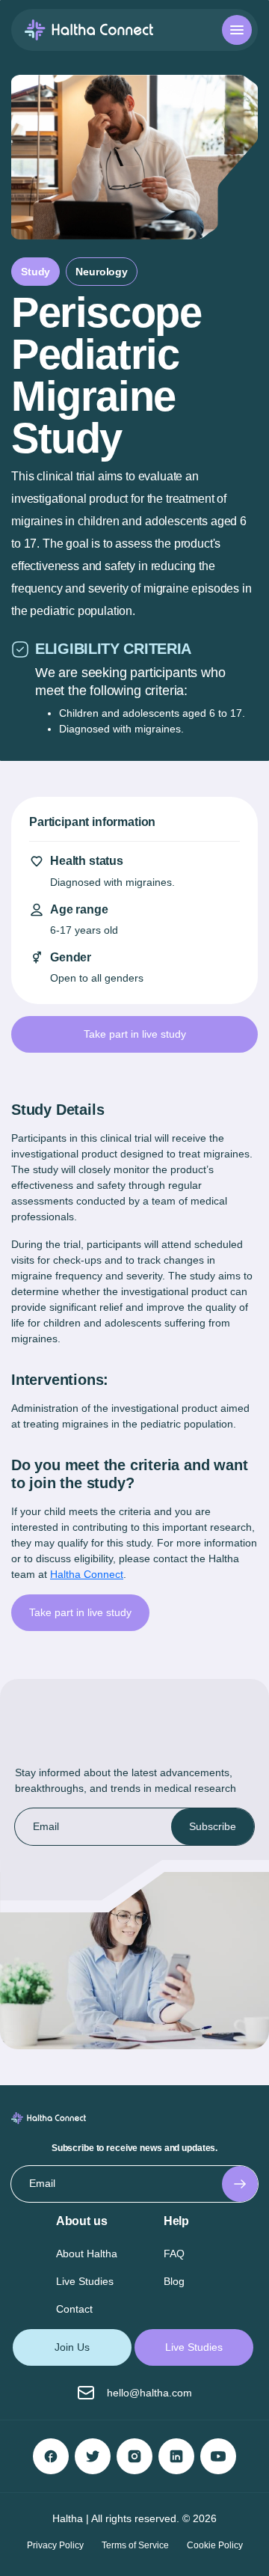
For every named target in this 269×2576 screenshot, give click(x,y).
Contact (74, 2309)
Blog (174, 2281)
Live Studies (85, 2281)
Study (35, 272)
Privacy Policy (55, 2545)
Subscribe (213, 1826)
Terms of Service (135, 2545)
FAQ (174, 2254)
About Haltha (87, 2254)
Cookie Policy (215, 2545)
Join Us (72, 2347)
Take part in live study (80, 1612)
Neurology (102, 272)
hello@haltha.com (149, 2393)
